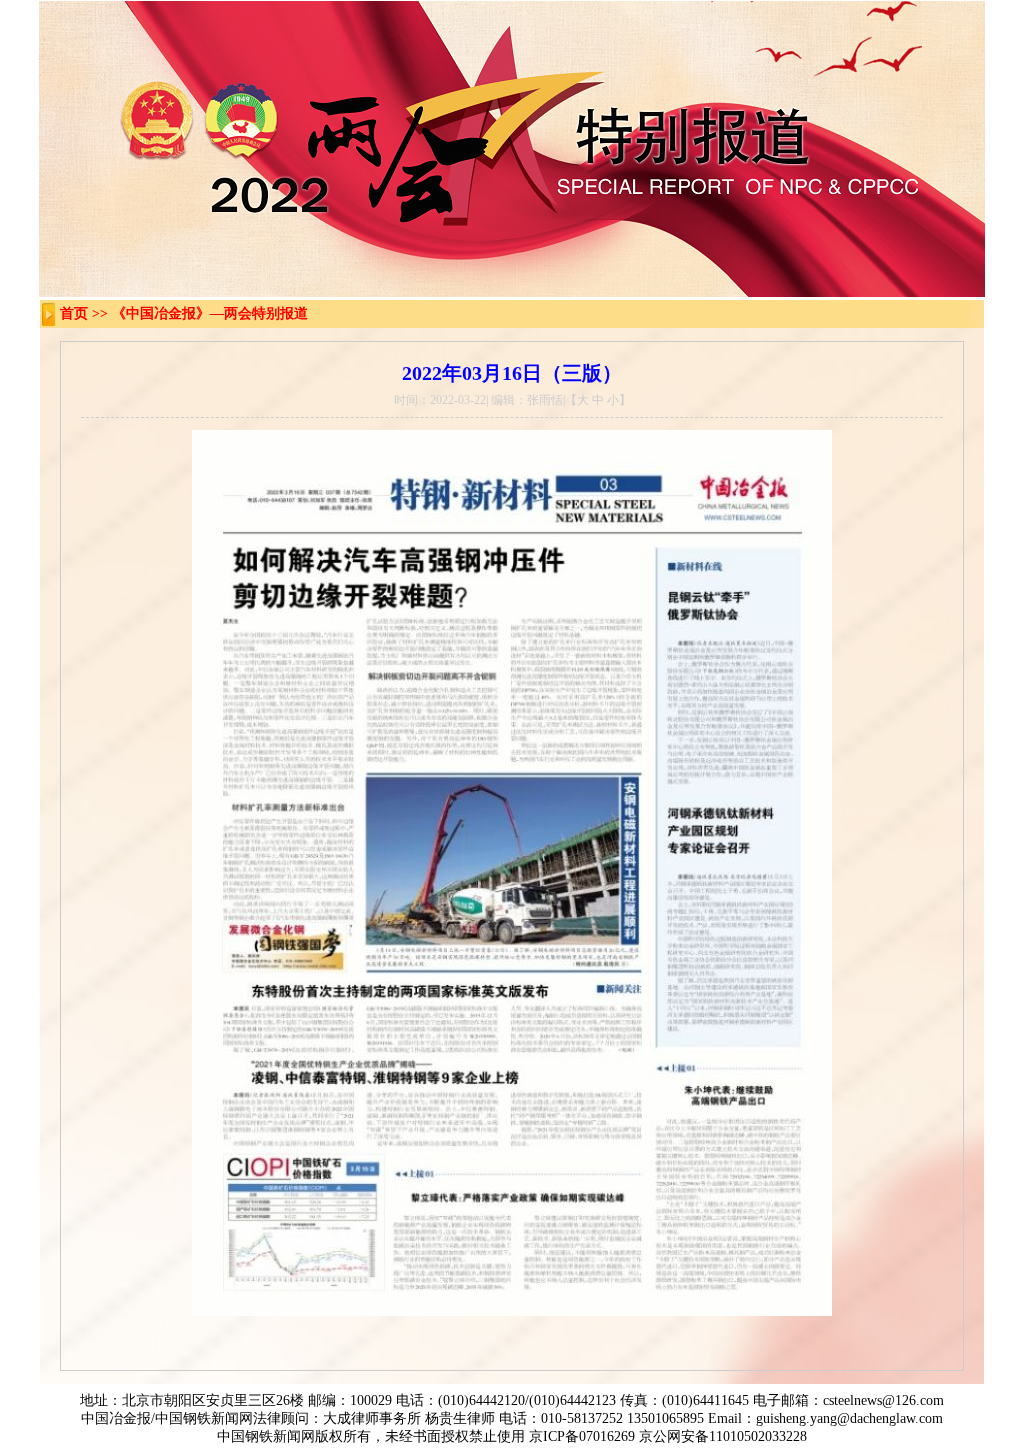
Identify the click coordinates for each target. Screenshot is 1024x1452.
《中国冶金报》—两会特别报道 (210, 313)
